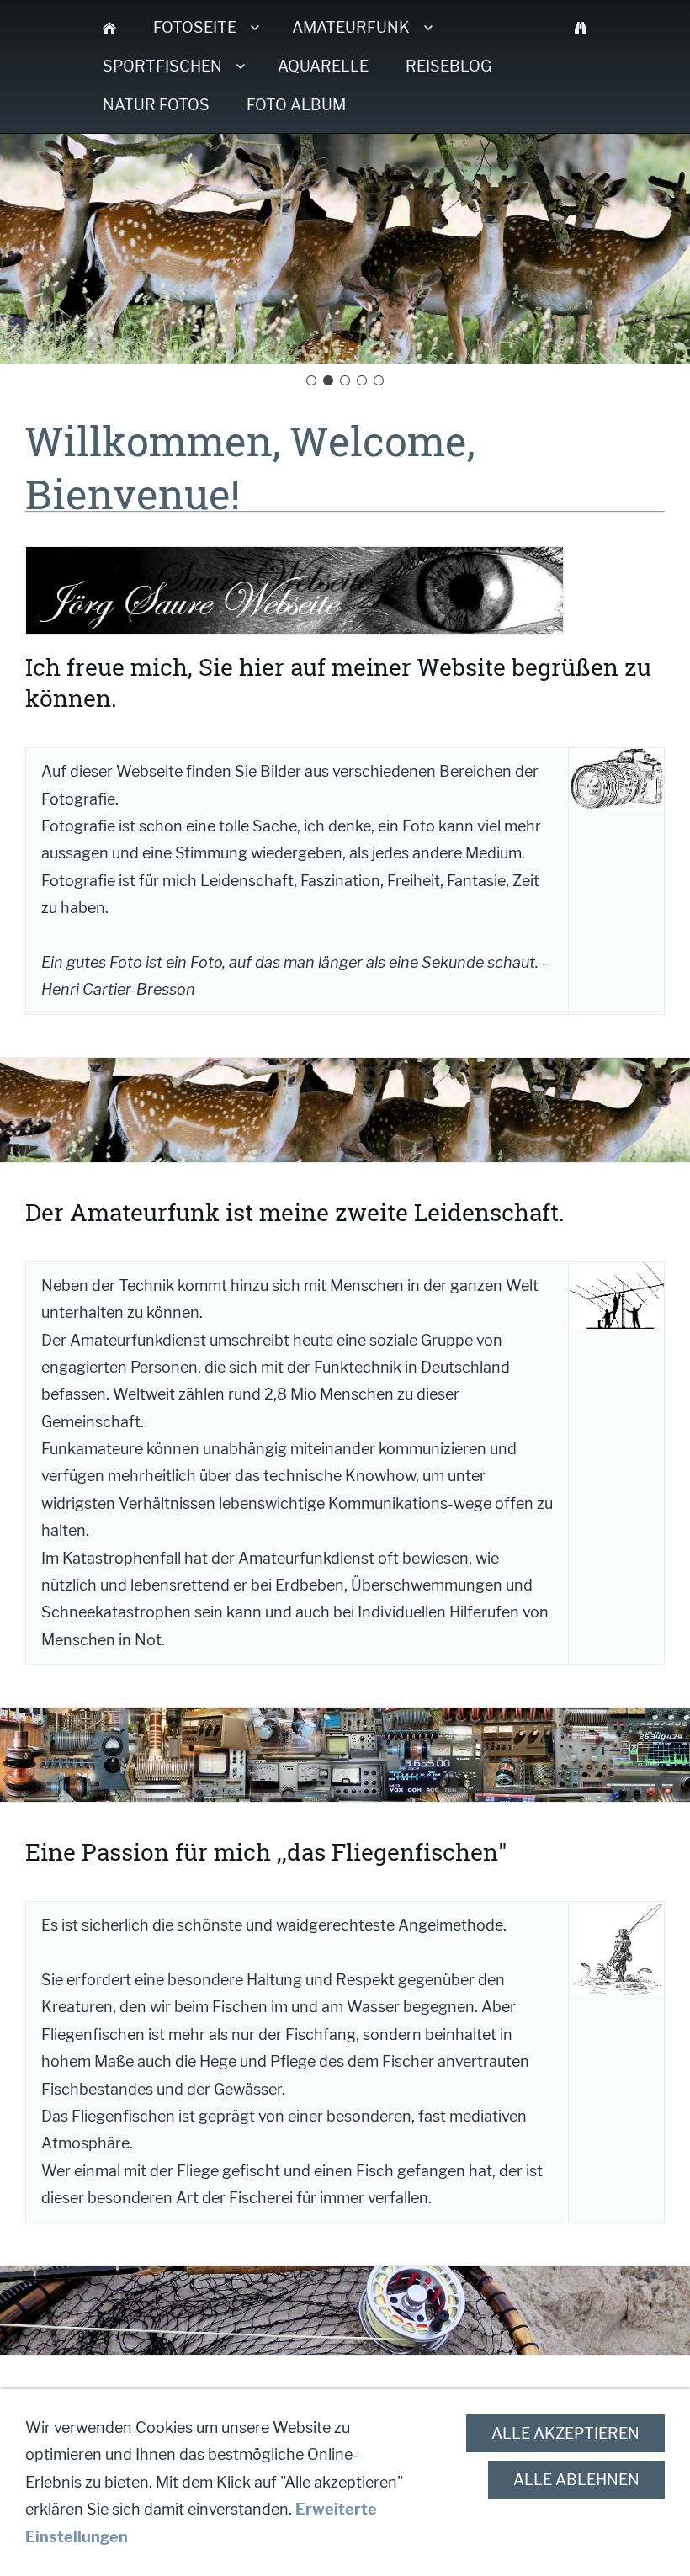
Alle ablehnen (576, 2480)
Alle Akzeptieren (565, 2433)
